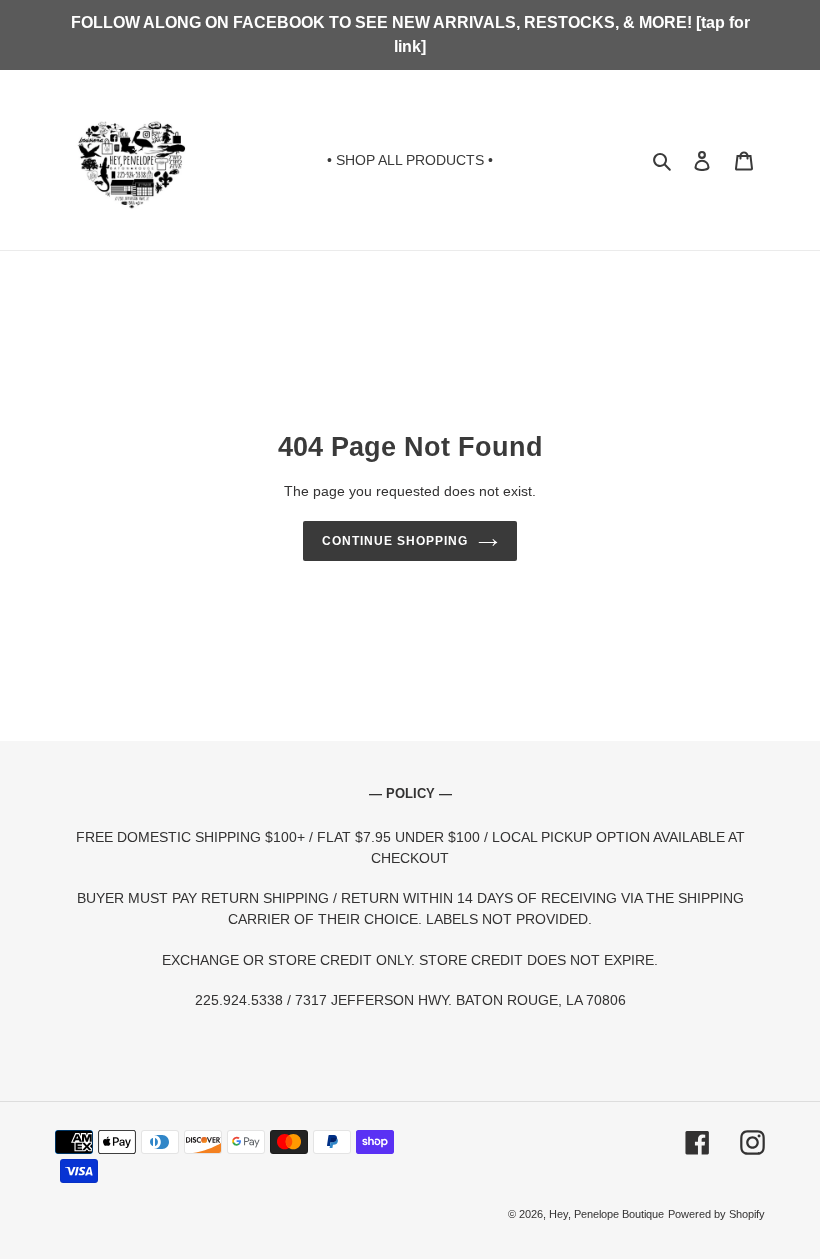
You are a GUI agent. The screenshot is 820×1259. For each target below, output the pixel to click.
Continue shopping (394, 541)
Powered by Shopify (716, 1214)
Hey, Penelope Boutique (606, 1214)
